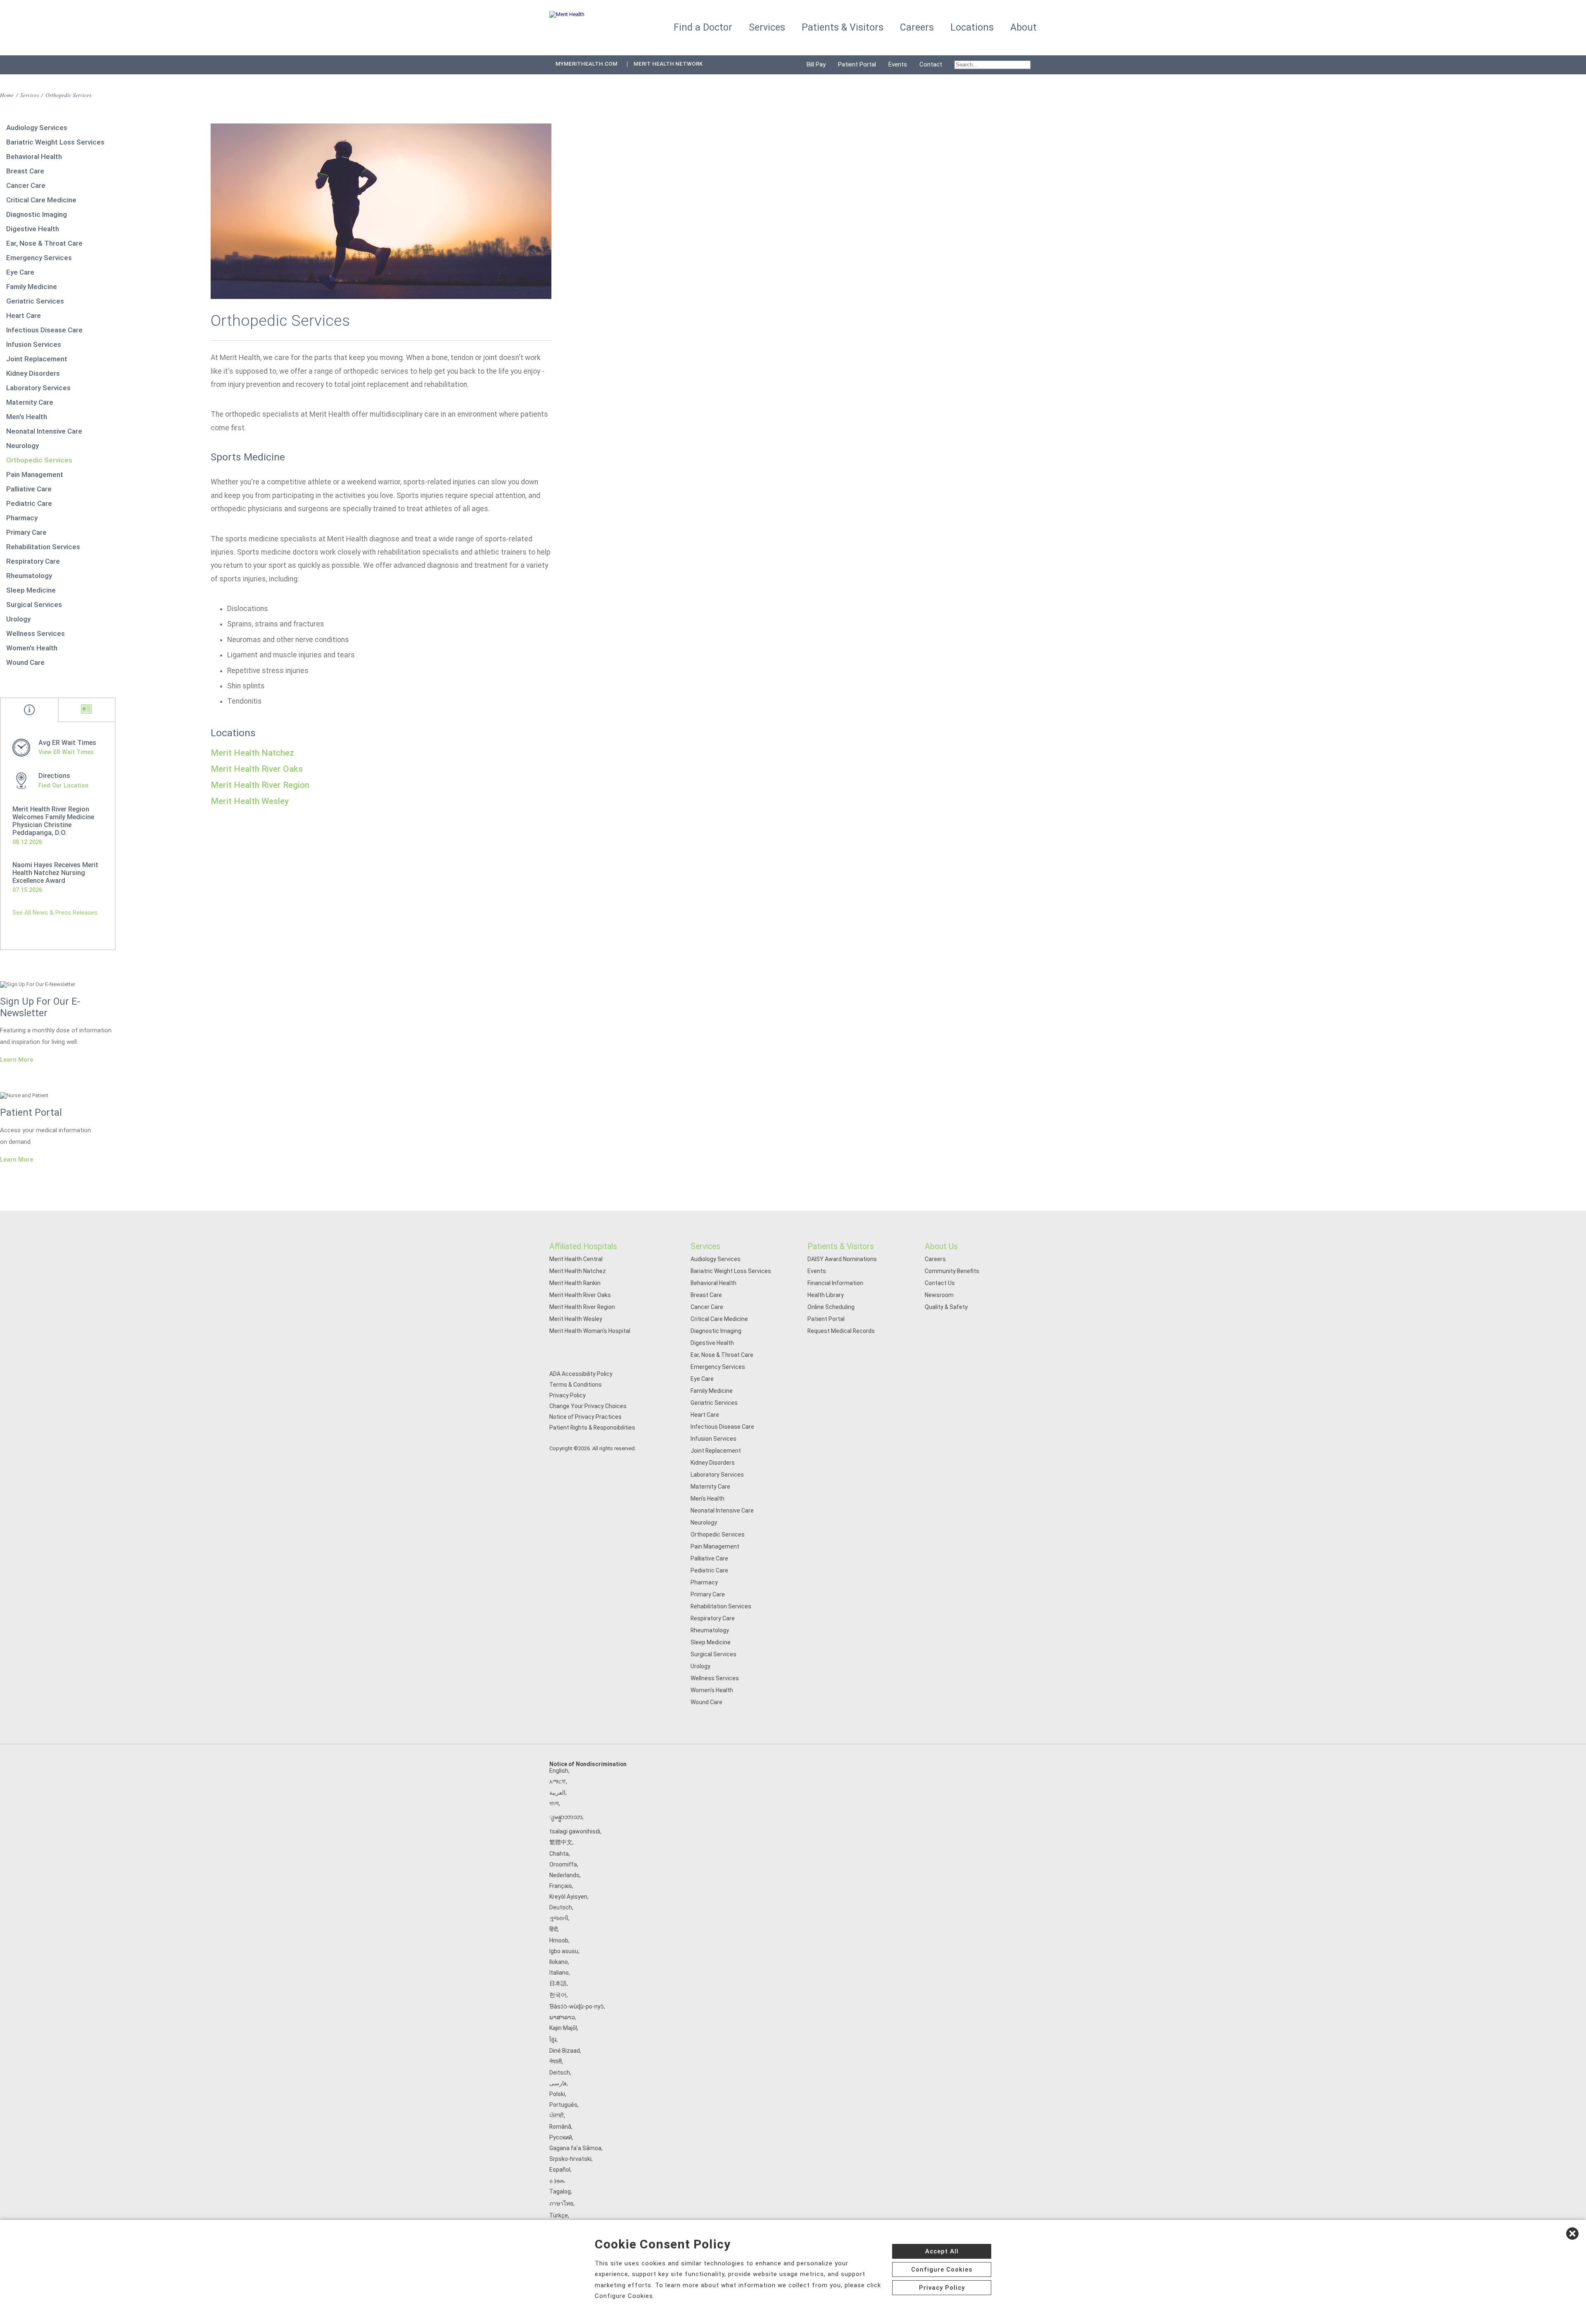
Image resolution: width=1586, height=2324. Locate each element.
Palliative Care (29, 489)
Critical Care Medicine (41, 200)
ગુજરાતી (559, 1918)
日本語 (558, 1983)
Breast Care (25, 171)
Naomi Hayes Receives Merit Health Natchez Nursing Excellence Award (55, 873)
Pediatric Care (29, 503)
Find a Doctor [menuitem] (703, 27)
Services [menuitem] (767, 27)
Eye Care (20, 272)
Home (7, 95)
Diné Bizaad (565, 2051)
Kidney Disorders (33, 373)
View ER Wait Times (66, 752)
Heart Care (24, 315)
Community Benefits (952, 1271)
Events (898, 64)
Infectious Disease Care (44, 330)
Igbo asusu (564, 1951)
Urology (18, 619)
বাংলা (554, 1803)
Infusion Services (34, 344)
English (559, 1771)
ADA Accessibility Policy (581, 1374)
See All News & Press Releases (55, 913)
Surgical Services (34, 605)
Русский (561, 2137)
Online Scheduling (831, 1307)
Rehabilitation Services (43, 547)
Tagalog (560, 2191)
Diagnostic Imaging (37, 214)
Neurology (23, 446)
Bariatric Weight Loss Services (55, 142)
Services (30, 95)
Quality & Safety (946, 1307)
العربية (557, 1793)
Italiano (559, 1973)
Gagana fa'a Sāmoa (575, 2148)
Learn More (17, 1060)
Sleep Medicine (31, 590)
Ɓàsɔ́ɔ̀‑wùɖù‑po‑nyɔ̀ (577, 2006)
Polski (557, 2094)
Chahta (559, 1854)
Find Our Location (63, 785)
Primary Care (26, 532)
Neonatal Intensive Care (44, 431)
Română (560, 2127)
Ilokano (559, 1962)
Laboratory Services (38, 388)
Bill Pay (816, 64)
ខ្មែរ (553, 2039)
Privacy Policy (567, 1395)
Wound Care (25, 662)
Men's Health (27, 417)
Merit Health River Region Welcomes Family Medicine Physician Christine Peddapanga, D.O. (53, 821)
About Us (941, 1246)
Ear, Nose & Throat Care (44, 243)
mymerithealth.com (586, 64)
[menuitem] (992, 65)
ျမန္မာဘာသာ (566, 1817)
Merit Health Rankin (575, 1283)
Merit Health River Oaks (257, 769)
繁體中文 (561, 1842)
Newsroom (939, 1295)
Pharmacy (22, 518)
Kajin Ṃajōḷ (563, 2028)
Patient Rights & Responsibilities (592, 1428)
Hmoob (559, 1940)
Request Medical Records (841, 1331)
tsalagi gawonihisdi (575, 1831)
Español (560, 2170)
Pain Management (35, 474)
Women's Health (32, 648)
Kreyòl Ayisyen (568, 1897)
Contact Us (940, 1283)
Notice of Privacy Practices (585, 1417)
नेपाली (556, 2061)
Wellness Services (36, 633)
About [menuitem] (1023, 27)
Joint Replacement (37, 359)
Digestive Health (33, 229)
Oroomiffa (563, 1864)
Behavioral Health (34, 157)
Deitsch (560, 2073)
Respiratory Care (33, 561)
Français (561, 1886)
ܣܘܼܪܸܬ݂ (557, 2180)
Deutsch (561, 1907)
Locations (972, 27)
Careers (935, 1259)
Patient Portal (857, 64)
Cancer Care (26, 185)
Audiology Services (37, 128)
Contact (931, 64)
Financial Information (835, 1283)
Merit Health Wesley (250, 801)
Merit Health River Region (260, 785)
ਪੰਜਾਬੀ (557, 2115)
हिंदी (553, 1929)
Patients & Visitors (841, 1246)
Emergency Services (39, 258)
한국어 (558, 1995)
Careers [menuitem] (917, 27)
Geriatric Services (35, 301)
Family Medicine (32, 287)
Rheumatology (29, 576)
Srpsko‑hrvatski (570, 2159)
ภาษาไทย (561, 2203)
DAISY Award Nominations (842, 1259)
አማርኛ (558, 1781)
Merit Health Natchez (252, 753)
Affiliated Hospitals (583, 1246)
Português (563, 2105)
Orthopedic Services (39, 460)
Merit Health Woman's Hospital (590, 1331)
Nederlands (564, 1875)
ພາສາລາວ (562, 2017)
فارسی (558, 2083)
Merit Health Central (576, 1259)
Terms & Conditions (576, 1385)
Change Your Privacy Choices (588, 1406)
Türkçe (559, 2215)
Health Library (826, 1295)
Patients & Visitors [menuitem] (843, 27)
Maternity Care (30, 402)
